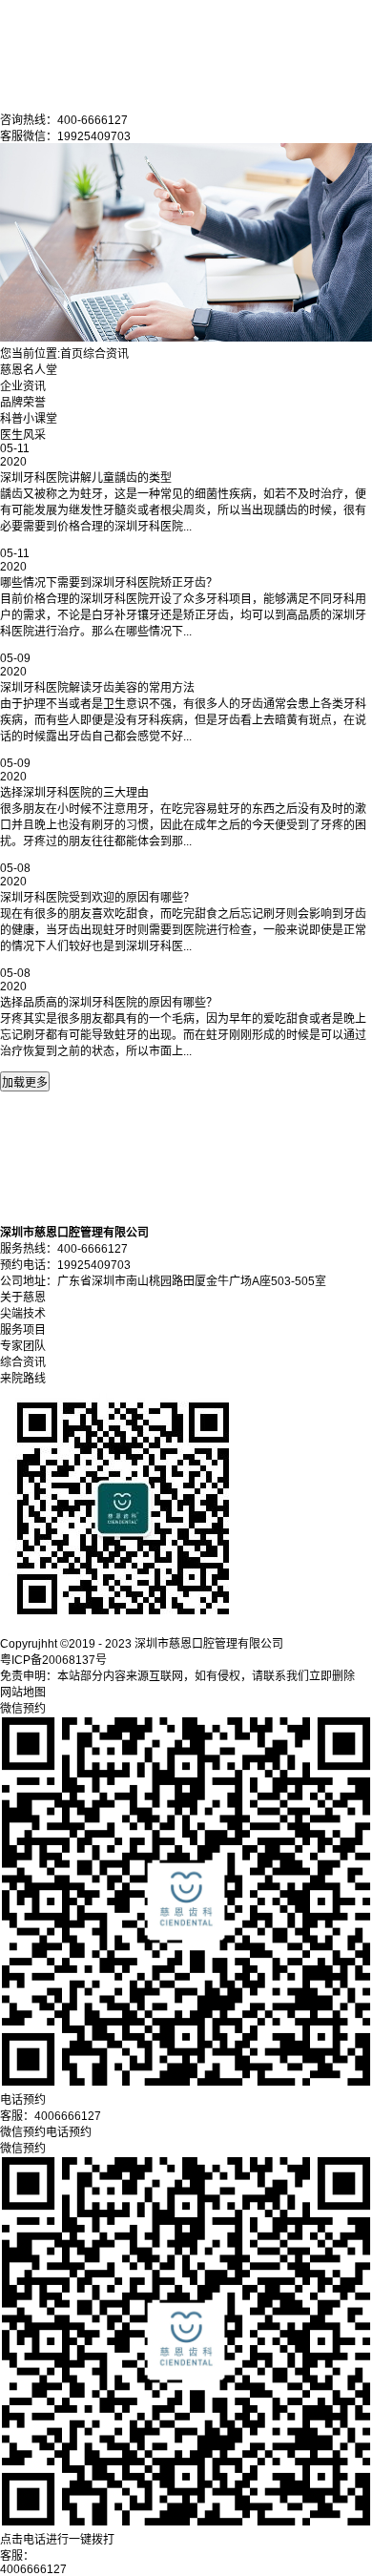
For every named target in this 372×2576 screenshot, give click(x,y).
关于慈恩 (23, 1298)
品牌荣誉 (23, 403)
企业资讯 (23, 386)
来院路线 (23, 1379)
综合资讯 (106, 354)
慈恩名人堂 (29, 370)
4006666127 (33, 2569)
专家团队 (23, 1346)
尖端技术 (23, 1314)
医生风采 (23, 435)
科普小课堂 (29, 419)
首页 (72, 354)
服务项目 (23, 1330)
